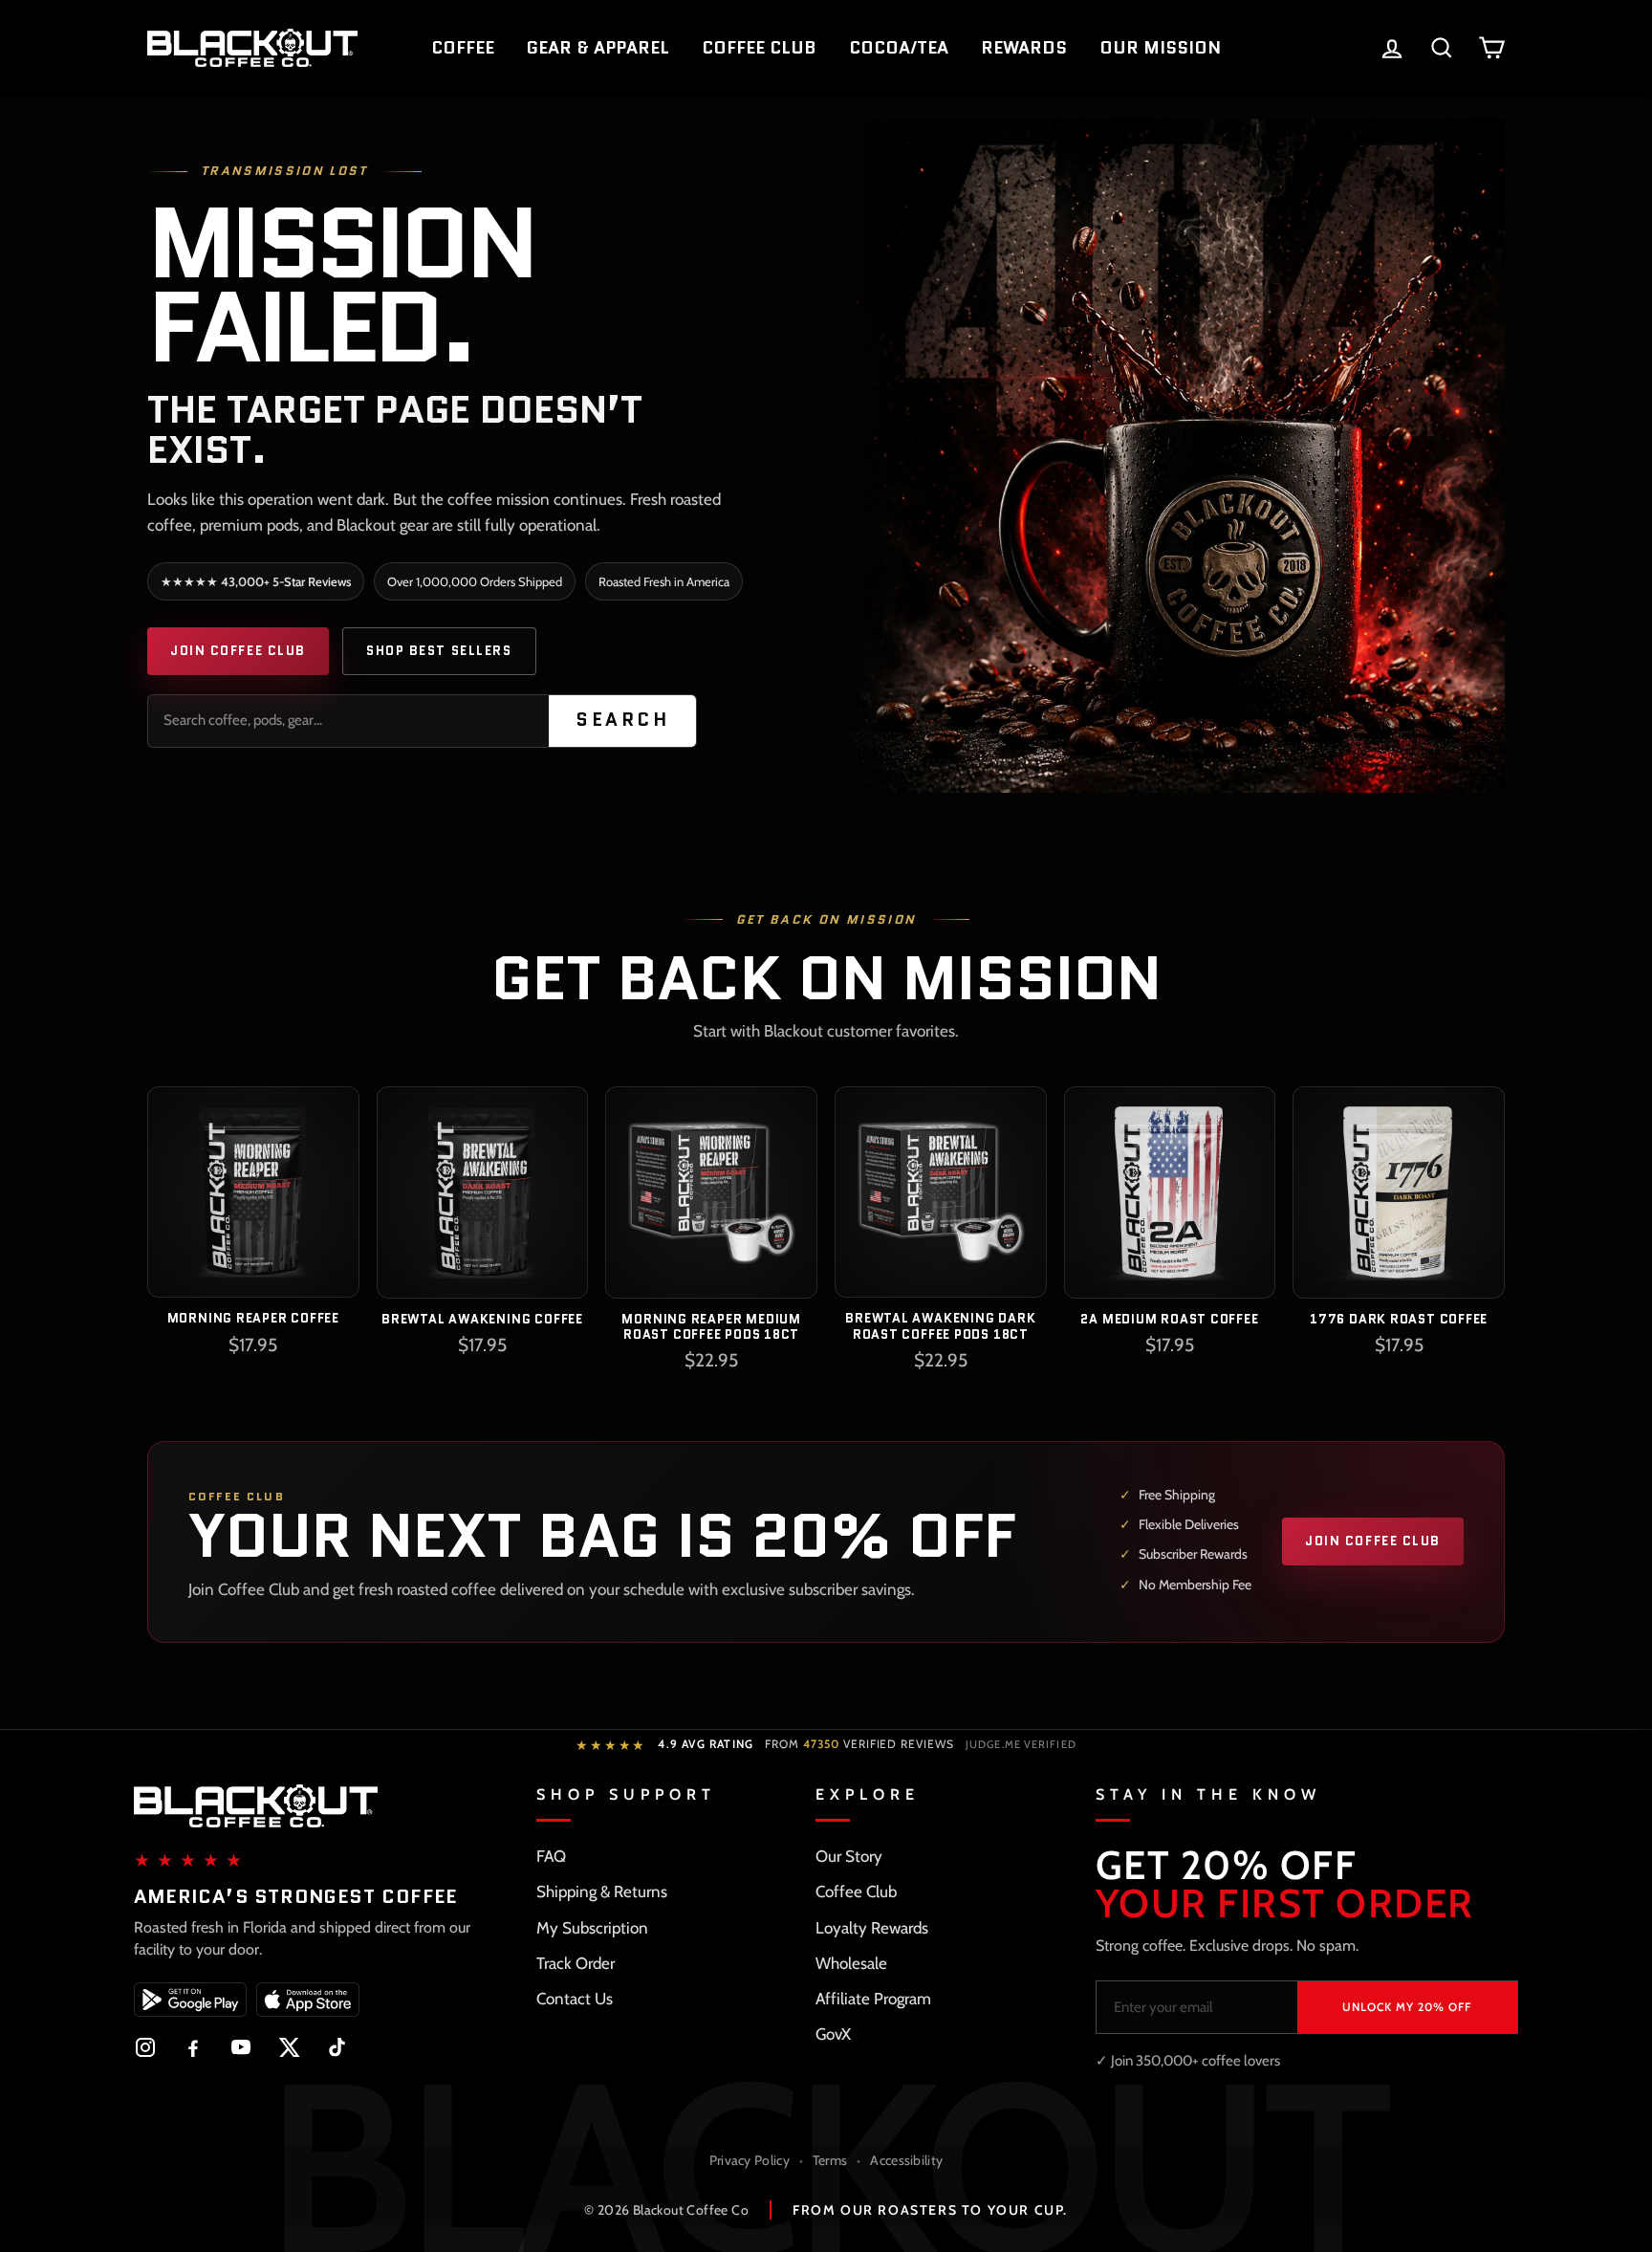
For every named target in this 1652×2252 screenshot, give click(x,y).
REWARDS (1024, 48)
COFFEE (463, 48)
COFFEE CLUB (759, 48)
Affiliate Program (873, 1999)
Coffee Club (856, 1891)
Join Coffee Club (238, 651)
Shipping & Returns (602, 1891)
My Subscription (592, 1928)
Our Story (849, 1856)
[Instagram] (145, 2047)
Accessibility (906, 2160)
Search (622, 720)
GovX (833, 2034)
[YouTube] (241, 2047)
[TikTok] (337, 2047)
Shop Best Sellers (439, 651)
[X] (289, 2047)
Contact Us (575, 1999)
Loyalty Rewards (872, 1928)
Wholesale (851, 1963)
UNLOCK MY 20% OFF (1407, 2007)
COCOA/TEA (899, 48)
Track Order (576, 1963)
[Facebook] (193, 2047)
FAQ (551, 1856)
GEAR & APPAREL (598, 48)
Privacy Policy (750, 2160)
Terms (830, 2160)
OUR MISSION (1160, 48)
